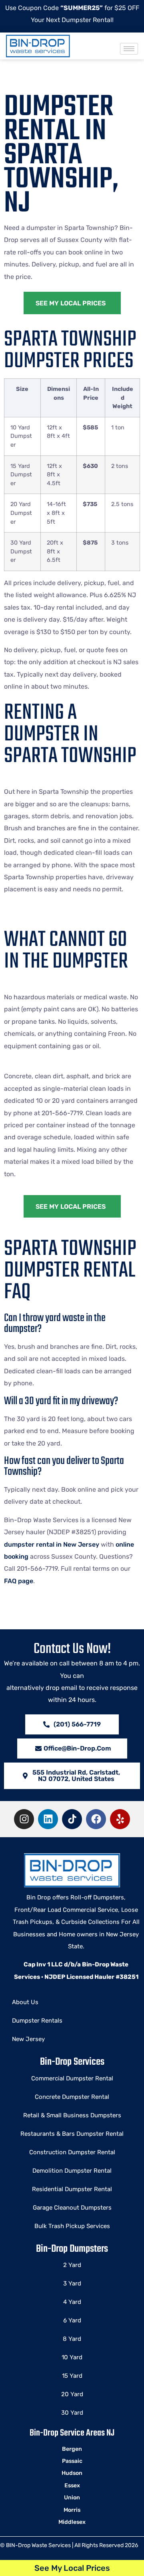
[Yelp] (120, 1819)
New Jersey (28, 2039)
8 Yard (72, 2339)
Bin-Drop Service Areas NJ (72, 2433)
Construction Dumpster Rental (72, 2152)
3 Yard (72, 2283)
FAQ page (19, 1581)
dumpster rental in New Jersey (52, 1544)
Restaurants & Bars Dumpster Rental (72, 2134)
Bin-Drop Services (72, 2062)
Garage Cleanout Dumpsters (72, 2208)
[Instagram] (24, 1819)
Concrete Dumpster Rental (72, 2097)
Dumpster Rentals (37, 2021)
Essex (72, 2486)
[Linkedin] (48, 1819)
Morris (72, 2510)
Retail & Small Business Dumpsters (72, 2115)
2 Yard (72, 2265)
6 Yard (72, 2320)
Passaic (72, 2461)
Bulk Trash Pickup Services (72, 2226)
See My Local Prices (72, 2568)
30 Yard (72, 2413)
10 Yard (72, 2357)
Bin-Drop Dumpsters (72, 2249)
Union (72, 2498)
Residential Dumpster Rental (72, 2189)
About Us (25, 2002)
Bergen (72, 2449)
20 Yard (72, 2394)
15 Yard (72, 2376)
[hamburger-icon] (129, 49)
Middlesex (72, 2522)
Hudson (72, 2473)
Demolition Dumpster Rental (72, 2171)
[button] (72, 1776)
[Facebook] (96, 1819)
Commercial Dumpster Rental (72, 2078)
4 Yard (72, 2302)
